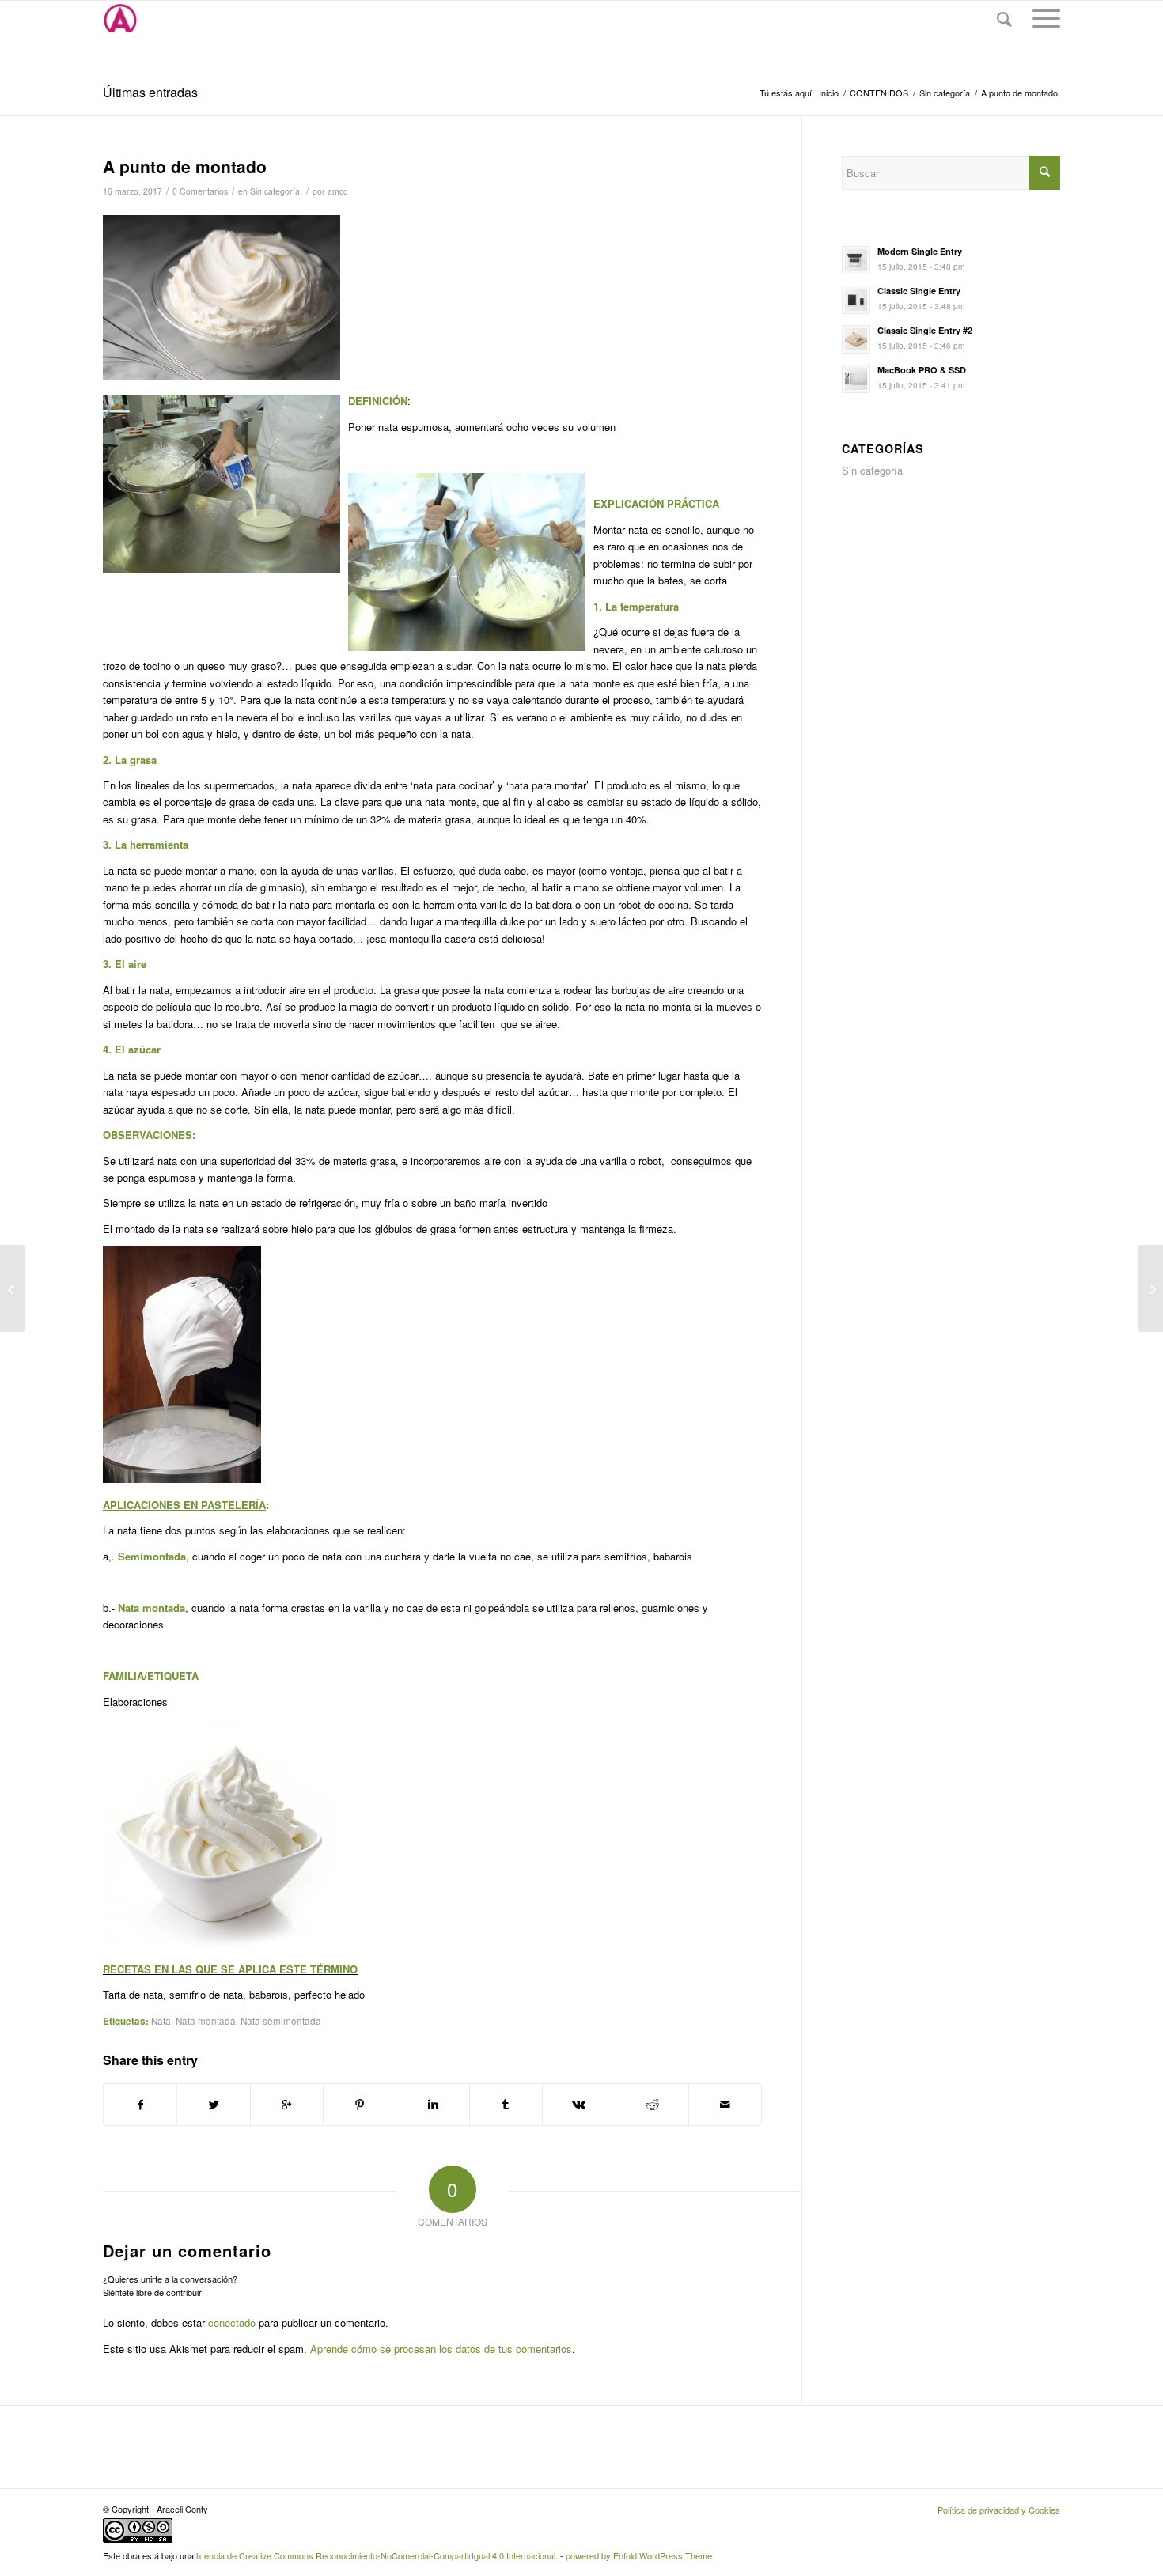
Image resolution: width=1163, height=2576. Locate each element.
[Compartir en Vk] (579, 2105)
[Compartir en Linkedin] (432, 2105)
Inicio (829, 93)
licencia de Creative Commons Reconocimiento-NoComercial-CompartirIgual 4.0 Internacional (376, 2555)
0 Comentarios (200, 191)
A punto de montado (185, 166)
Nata (161, 2021)
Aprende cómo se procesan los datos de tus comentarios (441, 2349)
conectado (232, 2323)
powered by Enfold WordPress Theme (639, 2555)
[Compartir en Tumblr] (506, 2105)
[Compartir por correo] (725, 2105)
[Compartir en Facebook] (140, 2105)
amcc (337, 191)
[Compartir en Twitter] (213, 2105)
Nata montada (206, 2021)
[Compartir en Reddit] (652, 2105)
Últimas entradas (150, 92)
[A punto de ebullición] (12, 1288)
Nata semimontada (281, 2021)
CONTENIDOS (879, 93)
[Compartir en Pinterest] (360, 2105)
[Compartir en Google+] (287, 2105)
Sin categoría (945, 93)
